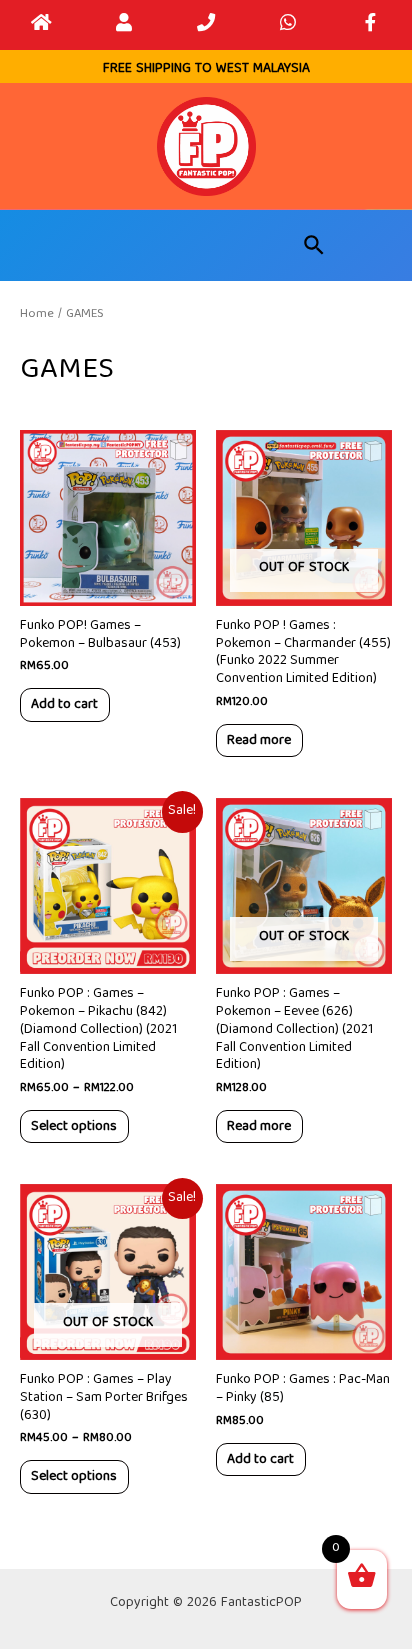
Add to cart (64, 704)
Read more (259, 740)
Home (37, 314)
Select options (74, 1126)
